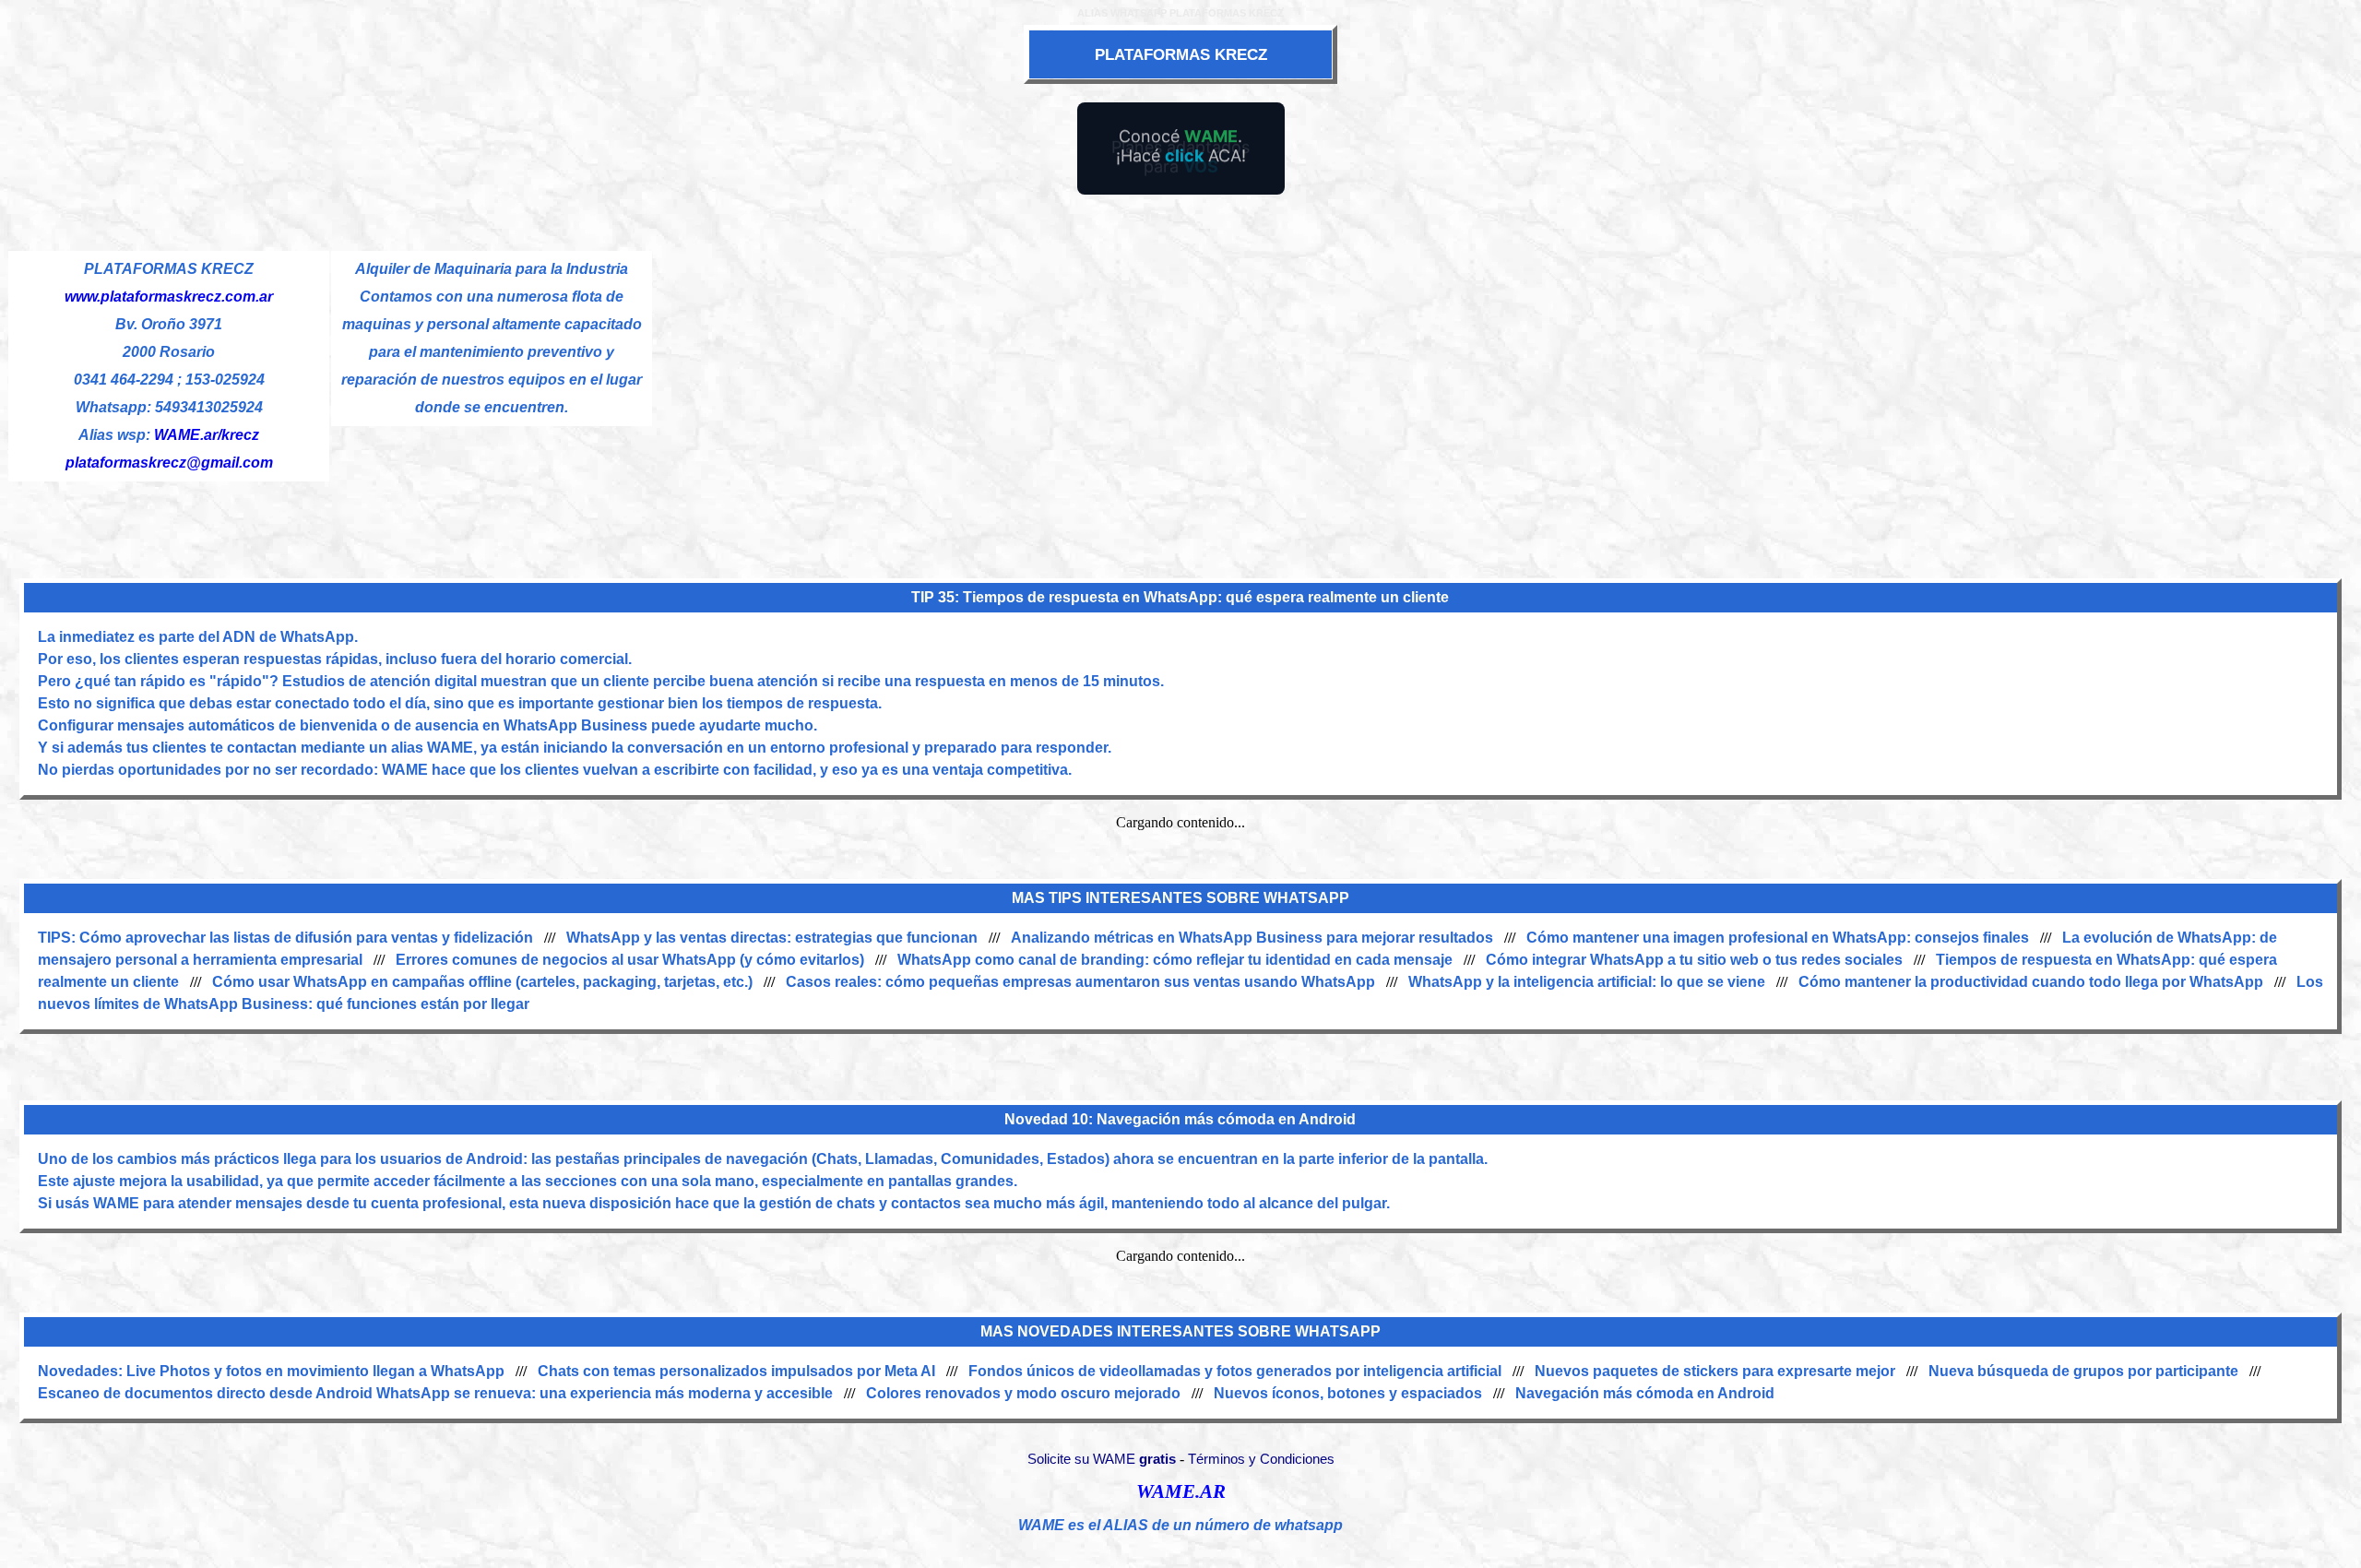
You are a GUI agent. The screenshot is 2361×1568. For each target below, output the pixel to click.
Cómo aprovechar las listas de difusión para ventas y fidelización (306, 938)
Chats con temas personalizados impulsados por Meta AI (736, 1371)
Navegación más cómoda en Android (1645, 1393)
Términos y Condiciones (1261, 1459)
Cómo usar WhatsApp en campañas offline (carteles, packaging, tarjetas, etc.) (482, 982)
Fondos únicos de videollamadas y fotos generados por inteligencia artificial (1235, 1371)
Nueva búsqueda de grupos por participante (2083, 1371)
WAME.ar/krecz (207, 435)
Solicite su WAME (1102, 1459)
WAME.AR (1181, 1491)
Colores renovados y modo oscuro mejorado (1023, 1393)
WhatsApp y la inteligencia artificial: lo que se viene (1587, 982)
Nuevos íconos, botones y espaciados (1348, 1393)
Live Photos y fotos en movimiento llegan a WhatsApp (315, 1371)
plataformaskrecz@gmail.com (169, 463)
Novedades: (82, 1371)
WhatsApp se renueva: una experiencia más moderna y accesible (605, 1393)
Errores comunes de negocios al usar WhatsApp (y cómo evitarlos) (630, 960)
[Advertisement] (1503, 379)
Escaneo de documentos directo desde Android (205, 1393)
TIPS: (59, 938)
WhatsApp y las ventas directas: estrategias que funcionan (772, 938)
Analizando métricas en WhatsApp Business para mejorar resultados (1252, 938)
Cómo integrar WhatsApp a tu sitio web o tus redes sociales (1694, 960)
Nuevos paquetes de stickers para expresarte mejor (1715, 1371)
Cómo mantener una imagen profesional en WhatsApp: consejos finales (1778, 938)
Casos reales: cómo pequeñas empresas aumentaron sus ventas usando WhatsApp (1080, 982)
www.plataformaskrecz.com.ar (169, 297)
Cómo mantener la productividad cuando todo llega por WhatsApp (2031, 982)
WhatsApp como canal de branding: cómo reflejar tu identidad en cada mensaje (1175, 960)
